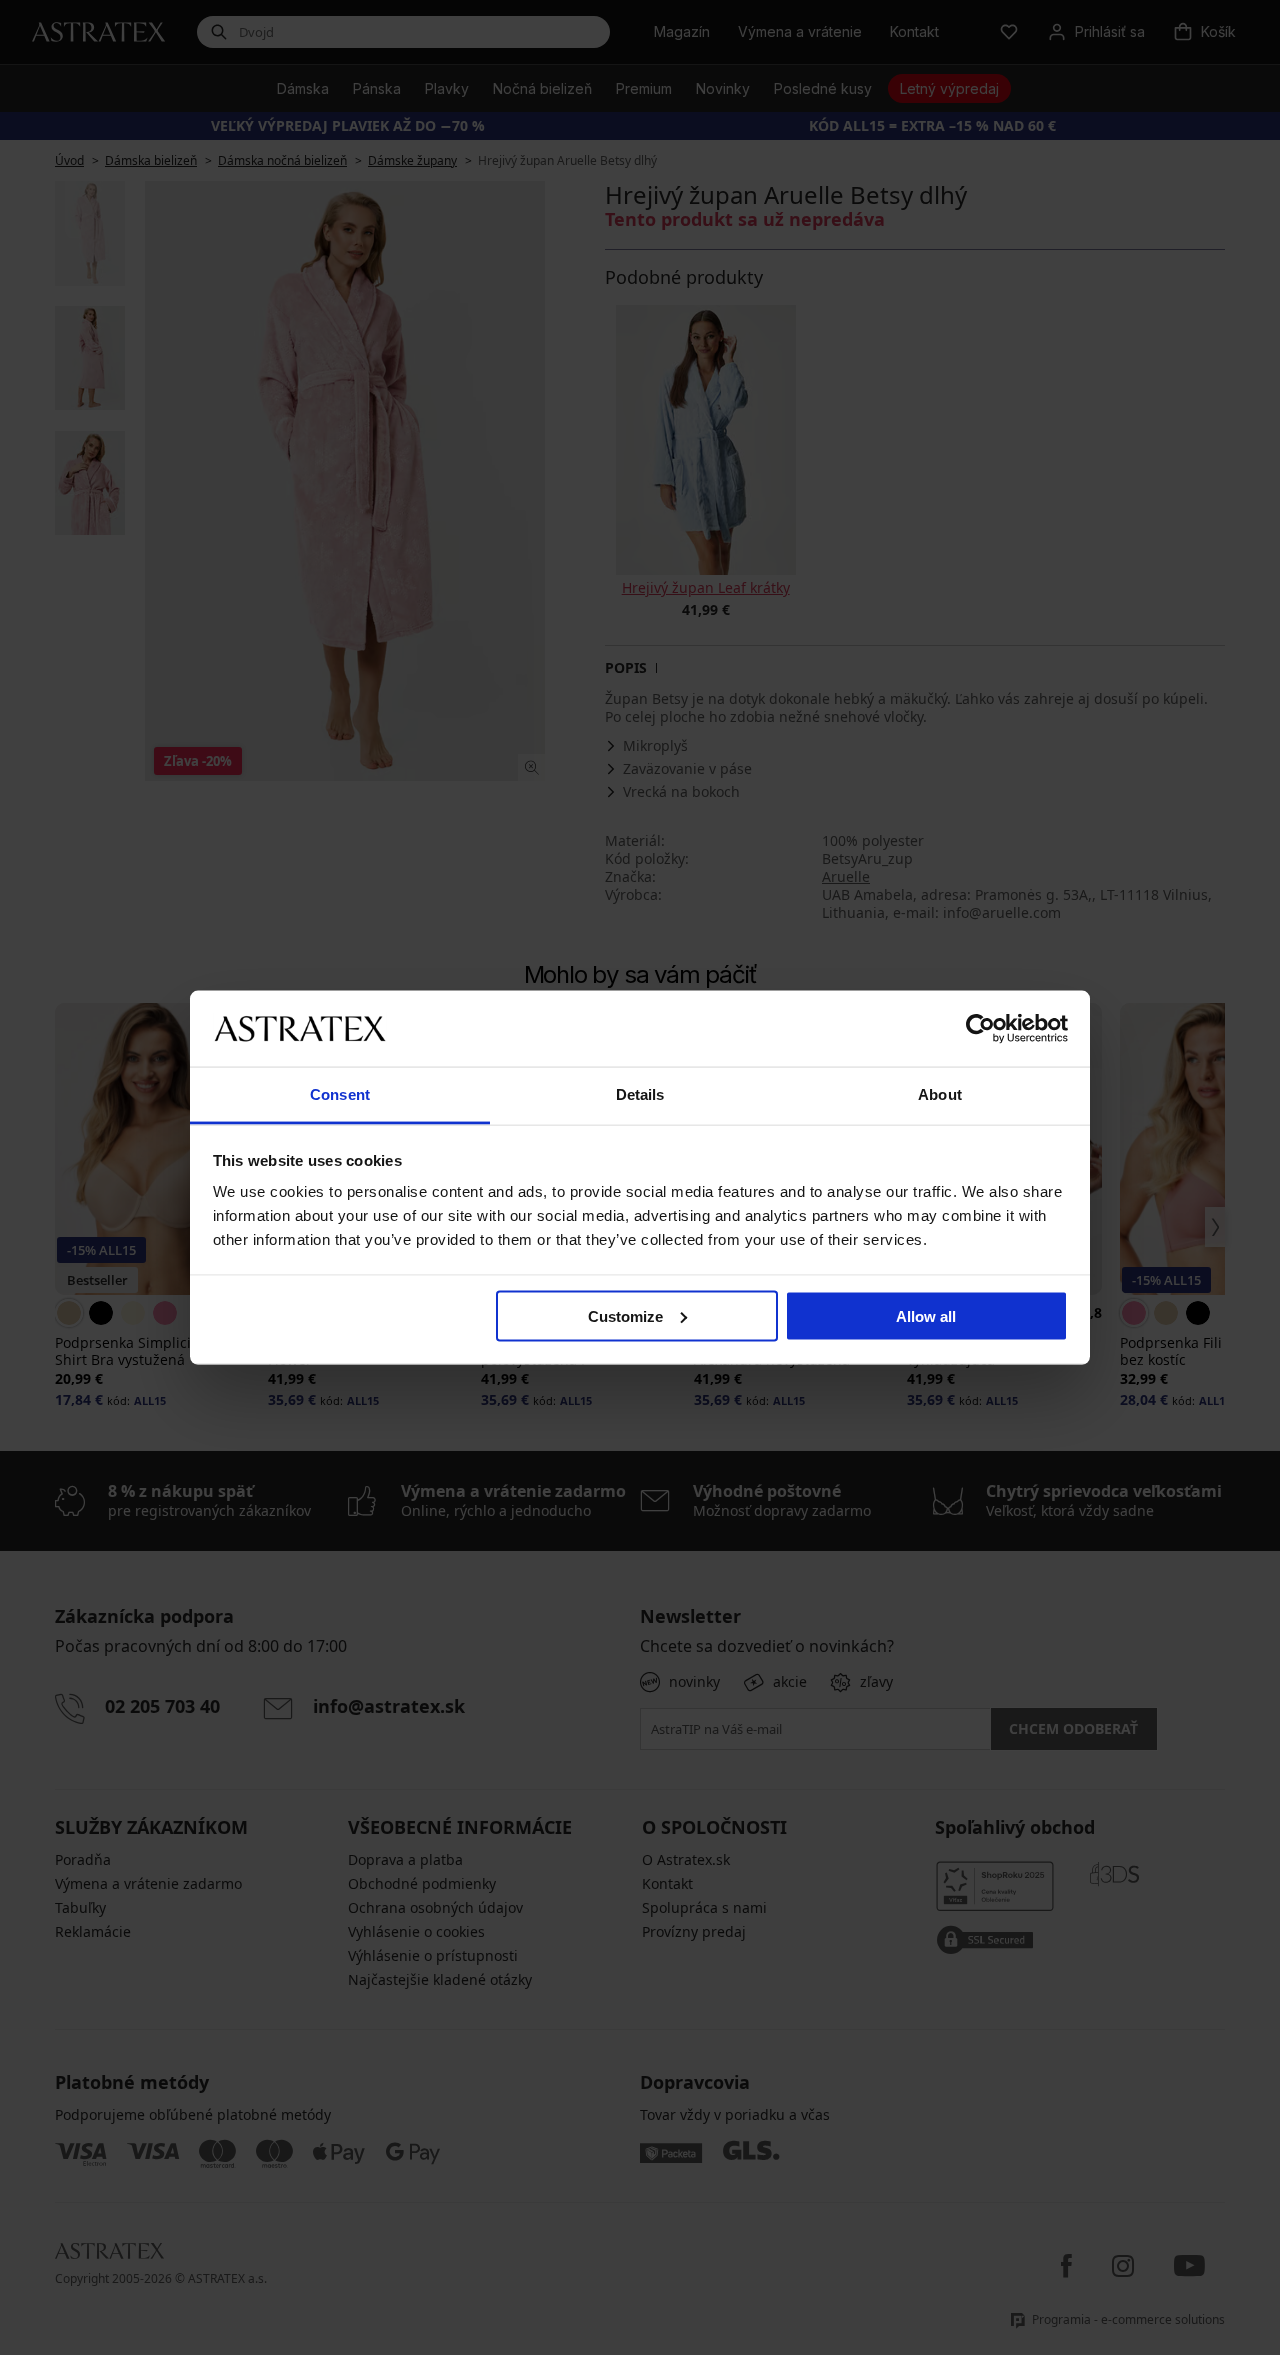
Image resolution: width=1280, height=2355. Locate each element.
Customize (625, 1315)
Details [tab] (640, 1094)
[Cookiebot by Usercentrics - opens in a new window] (980, 1028)
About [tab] (940, 1094)
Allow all (926, 1315)
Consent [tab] (340, 1094)
